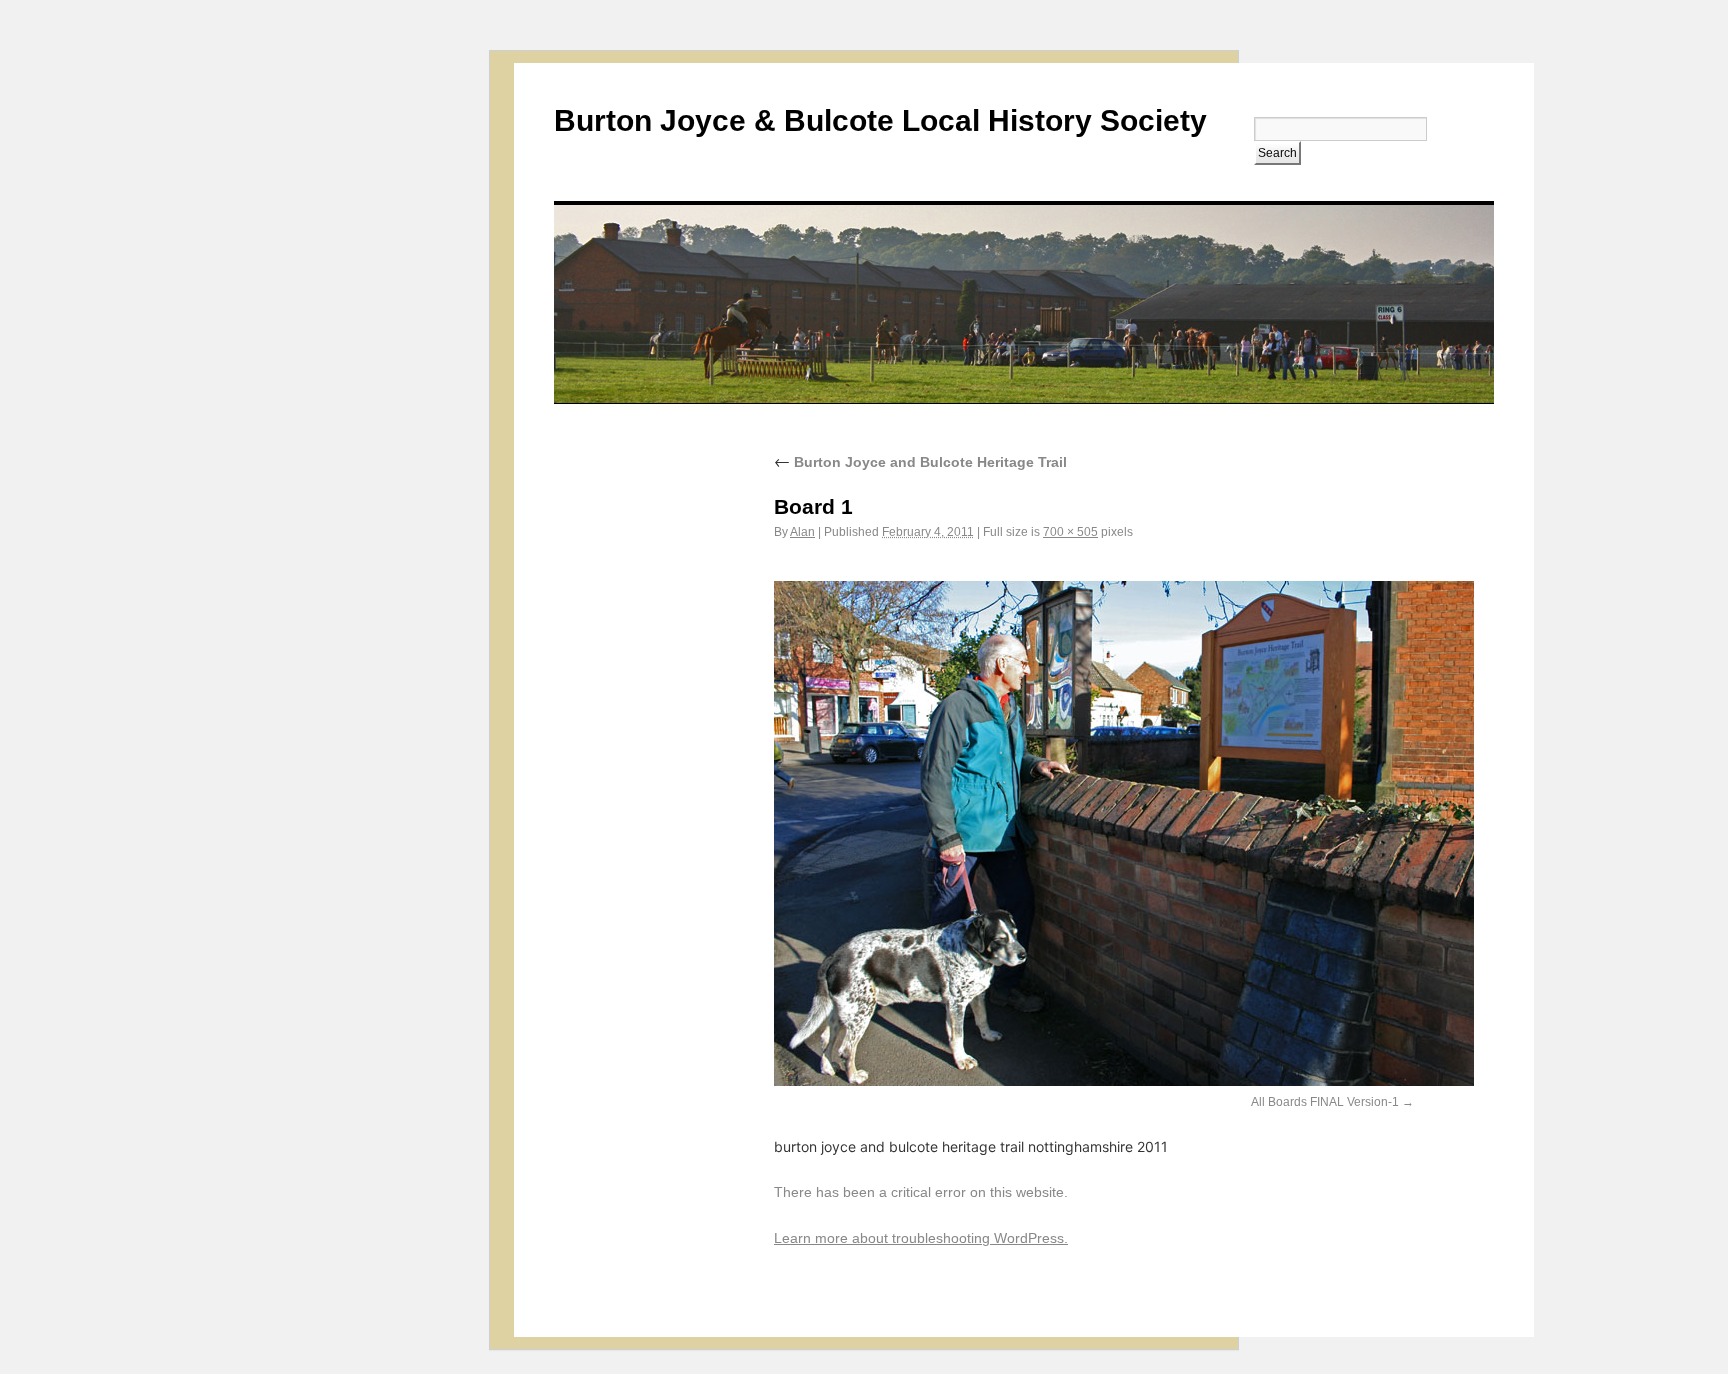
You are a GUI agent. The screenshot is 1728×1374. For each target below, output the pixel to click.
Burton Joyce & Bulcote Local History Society (880, 120)
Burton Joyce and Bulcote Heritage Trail (920, 462)
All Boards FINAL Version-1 (1325, 1102)
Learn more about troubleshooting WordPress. (921, 1238)
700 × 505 (1070, 532)
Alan (802, 532)
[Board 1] (1124, 1080)
